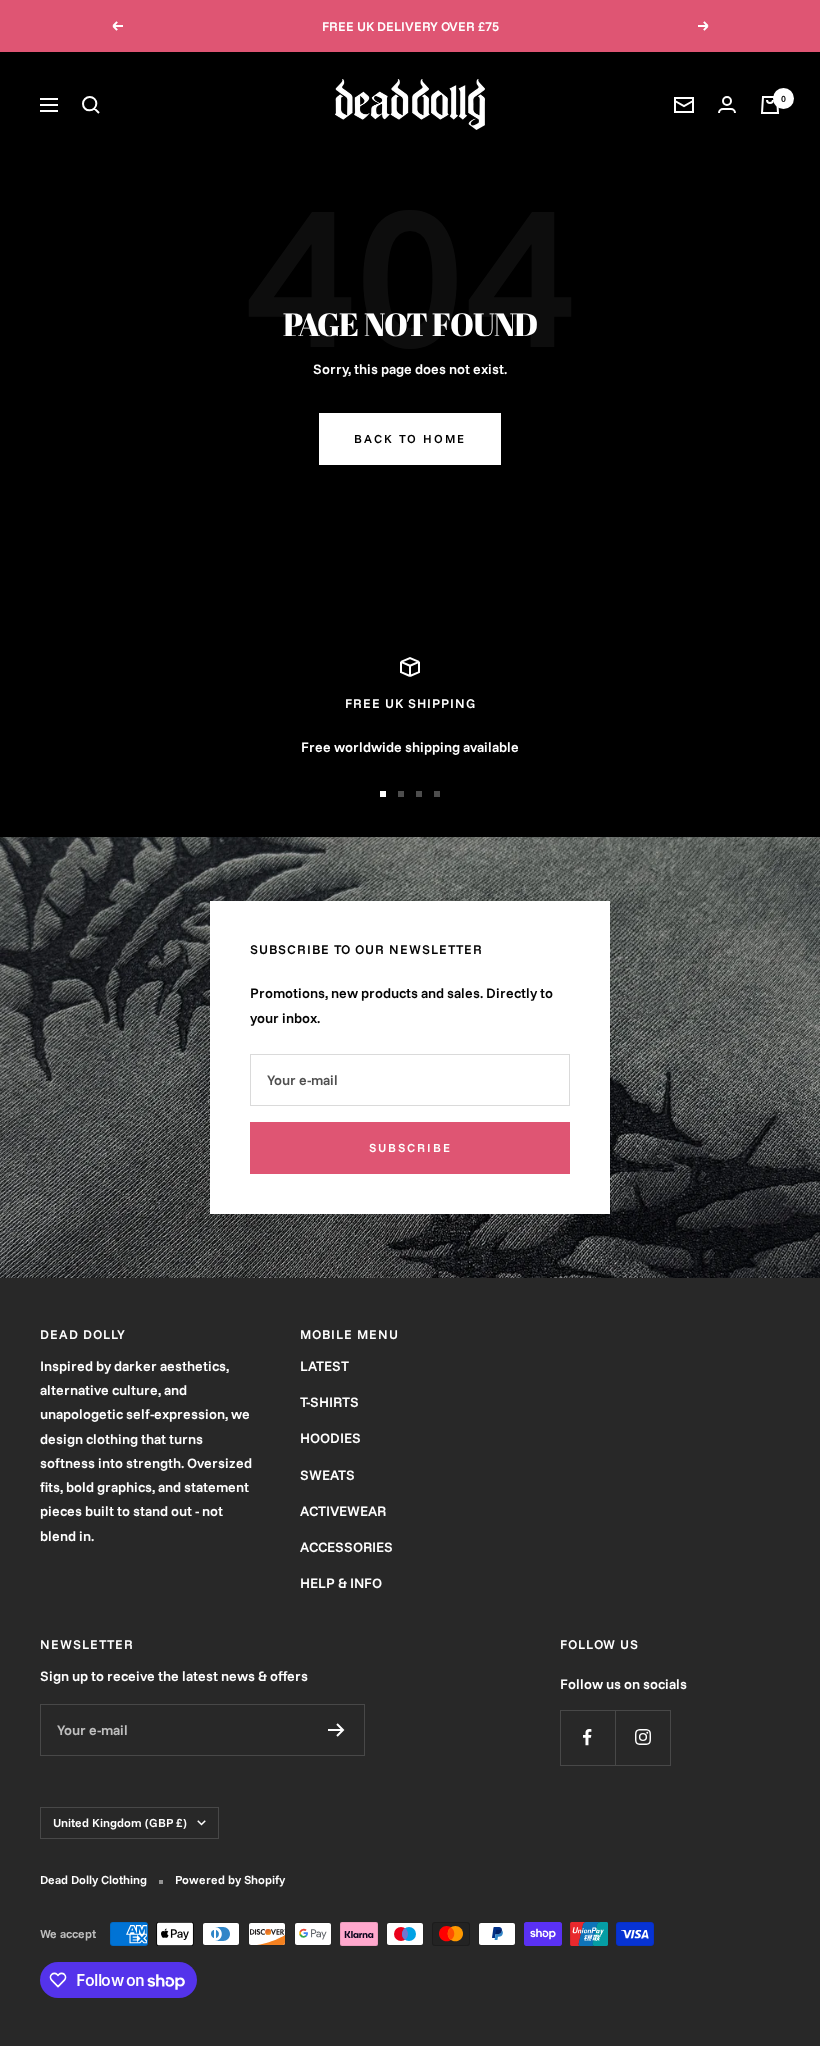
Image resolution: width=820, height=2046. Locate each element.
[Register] (336, 1730)
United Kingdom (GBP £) (120, 1822)
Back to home (410, 438)
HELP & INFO (341, 1583)
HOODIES (330, 1438)
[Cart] (770, 105)
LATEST (324, 1366)
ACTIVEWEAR (343, 1511)
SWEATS (327, 1475)
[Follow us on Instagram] (642, 1737)
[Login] (727, 104)
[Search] (91, 105)
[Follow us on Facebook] (587, 1737)
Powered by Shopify (230, 1879)
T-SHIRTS (329, 1402)
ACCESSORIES (346, 1547)
